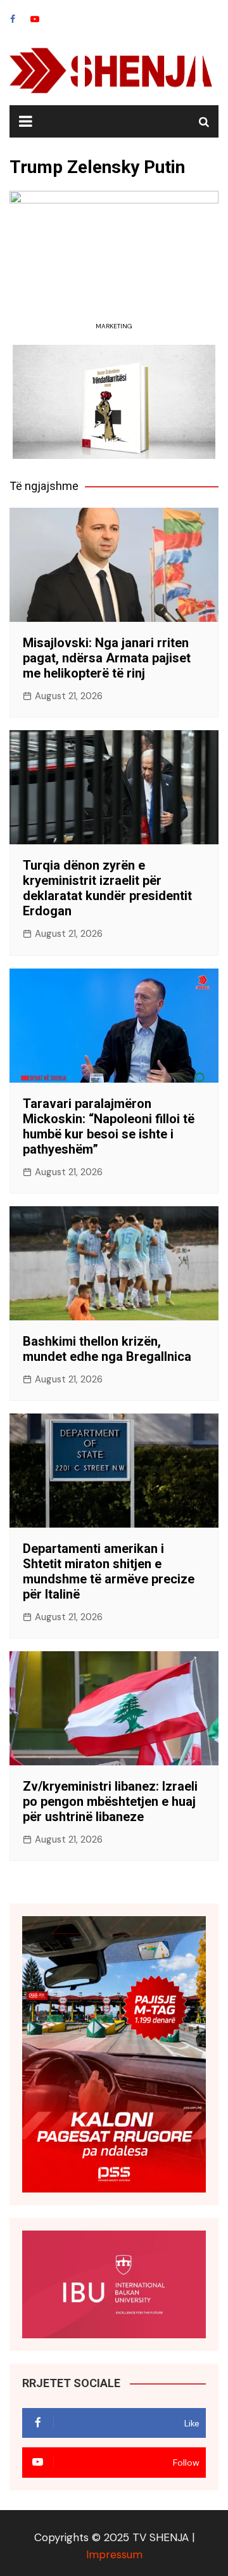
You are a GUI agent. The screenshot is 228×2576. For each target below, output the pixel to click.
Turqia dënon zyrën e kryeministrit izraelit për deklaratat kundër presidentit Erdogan (107, 888)
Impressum (114, 2554)
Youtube (35, 19)
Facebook (13, 19)
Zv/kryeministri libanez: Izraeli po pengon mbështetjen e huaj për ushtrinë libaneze (110, 1801)
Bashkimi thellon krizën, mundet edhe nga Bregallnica (107, 1349)
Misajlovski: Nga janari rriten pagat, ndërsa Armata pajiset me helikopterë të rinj (107, 658)
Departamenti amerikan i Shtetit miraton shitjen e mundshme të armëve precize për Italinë (109, 1571)
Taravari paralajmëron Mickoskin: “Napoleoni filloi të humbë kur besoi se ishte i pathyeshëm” (109, 1126)
